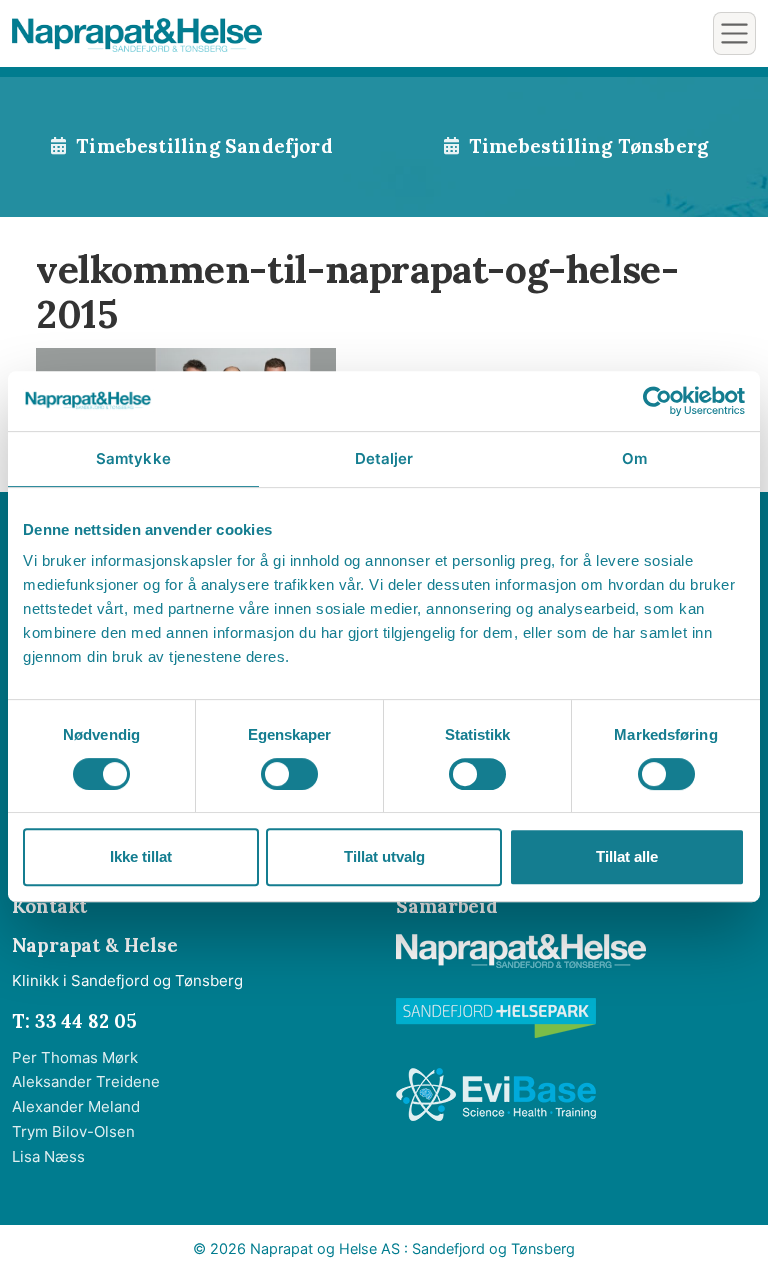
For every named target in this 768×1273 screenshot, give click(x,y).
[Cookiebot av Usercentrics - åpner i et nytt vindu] (657, 401)
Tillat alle (627, 856)
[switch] (289, 774)
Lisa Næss (48, 1156)
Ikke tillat (141, 856)
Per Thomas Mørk (75, 1057)
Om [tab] (634, 458)
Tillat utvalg (384, 856)
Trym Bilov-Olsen (73, 1131)
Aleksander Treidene (86, 1081)
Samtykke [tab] (133, 458)
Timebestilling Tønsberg (588, 146)
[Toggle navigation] (734, 33)
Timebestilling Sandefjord (204, 146)
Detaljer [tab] (384, 458)
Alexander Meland (76, 1106)
